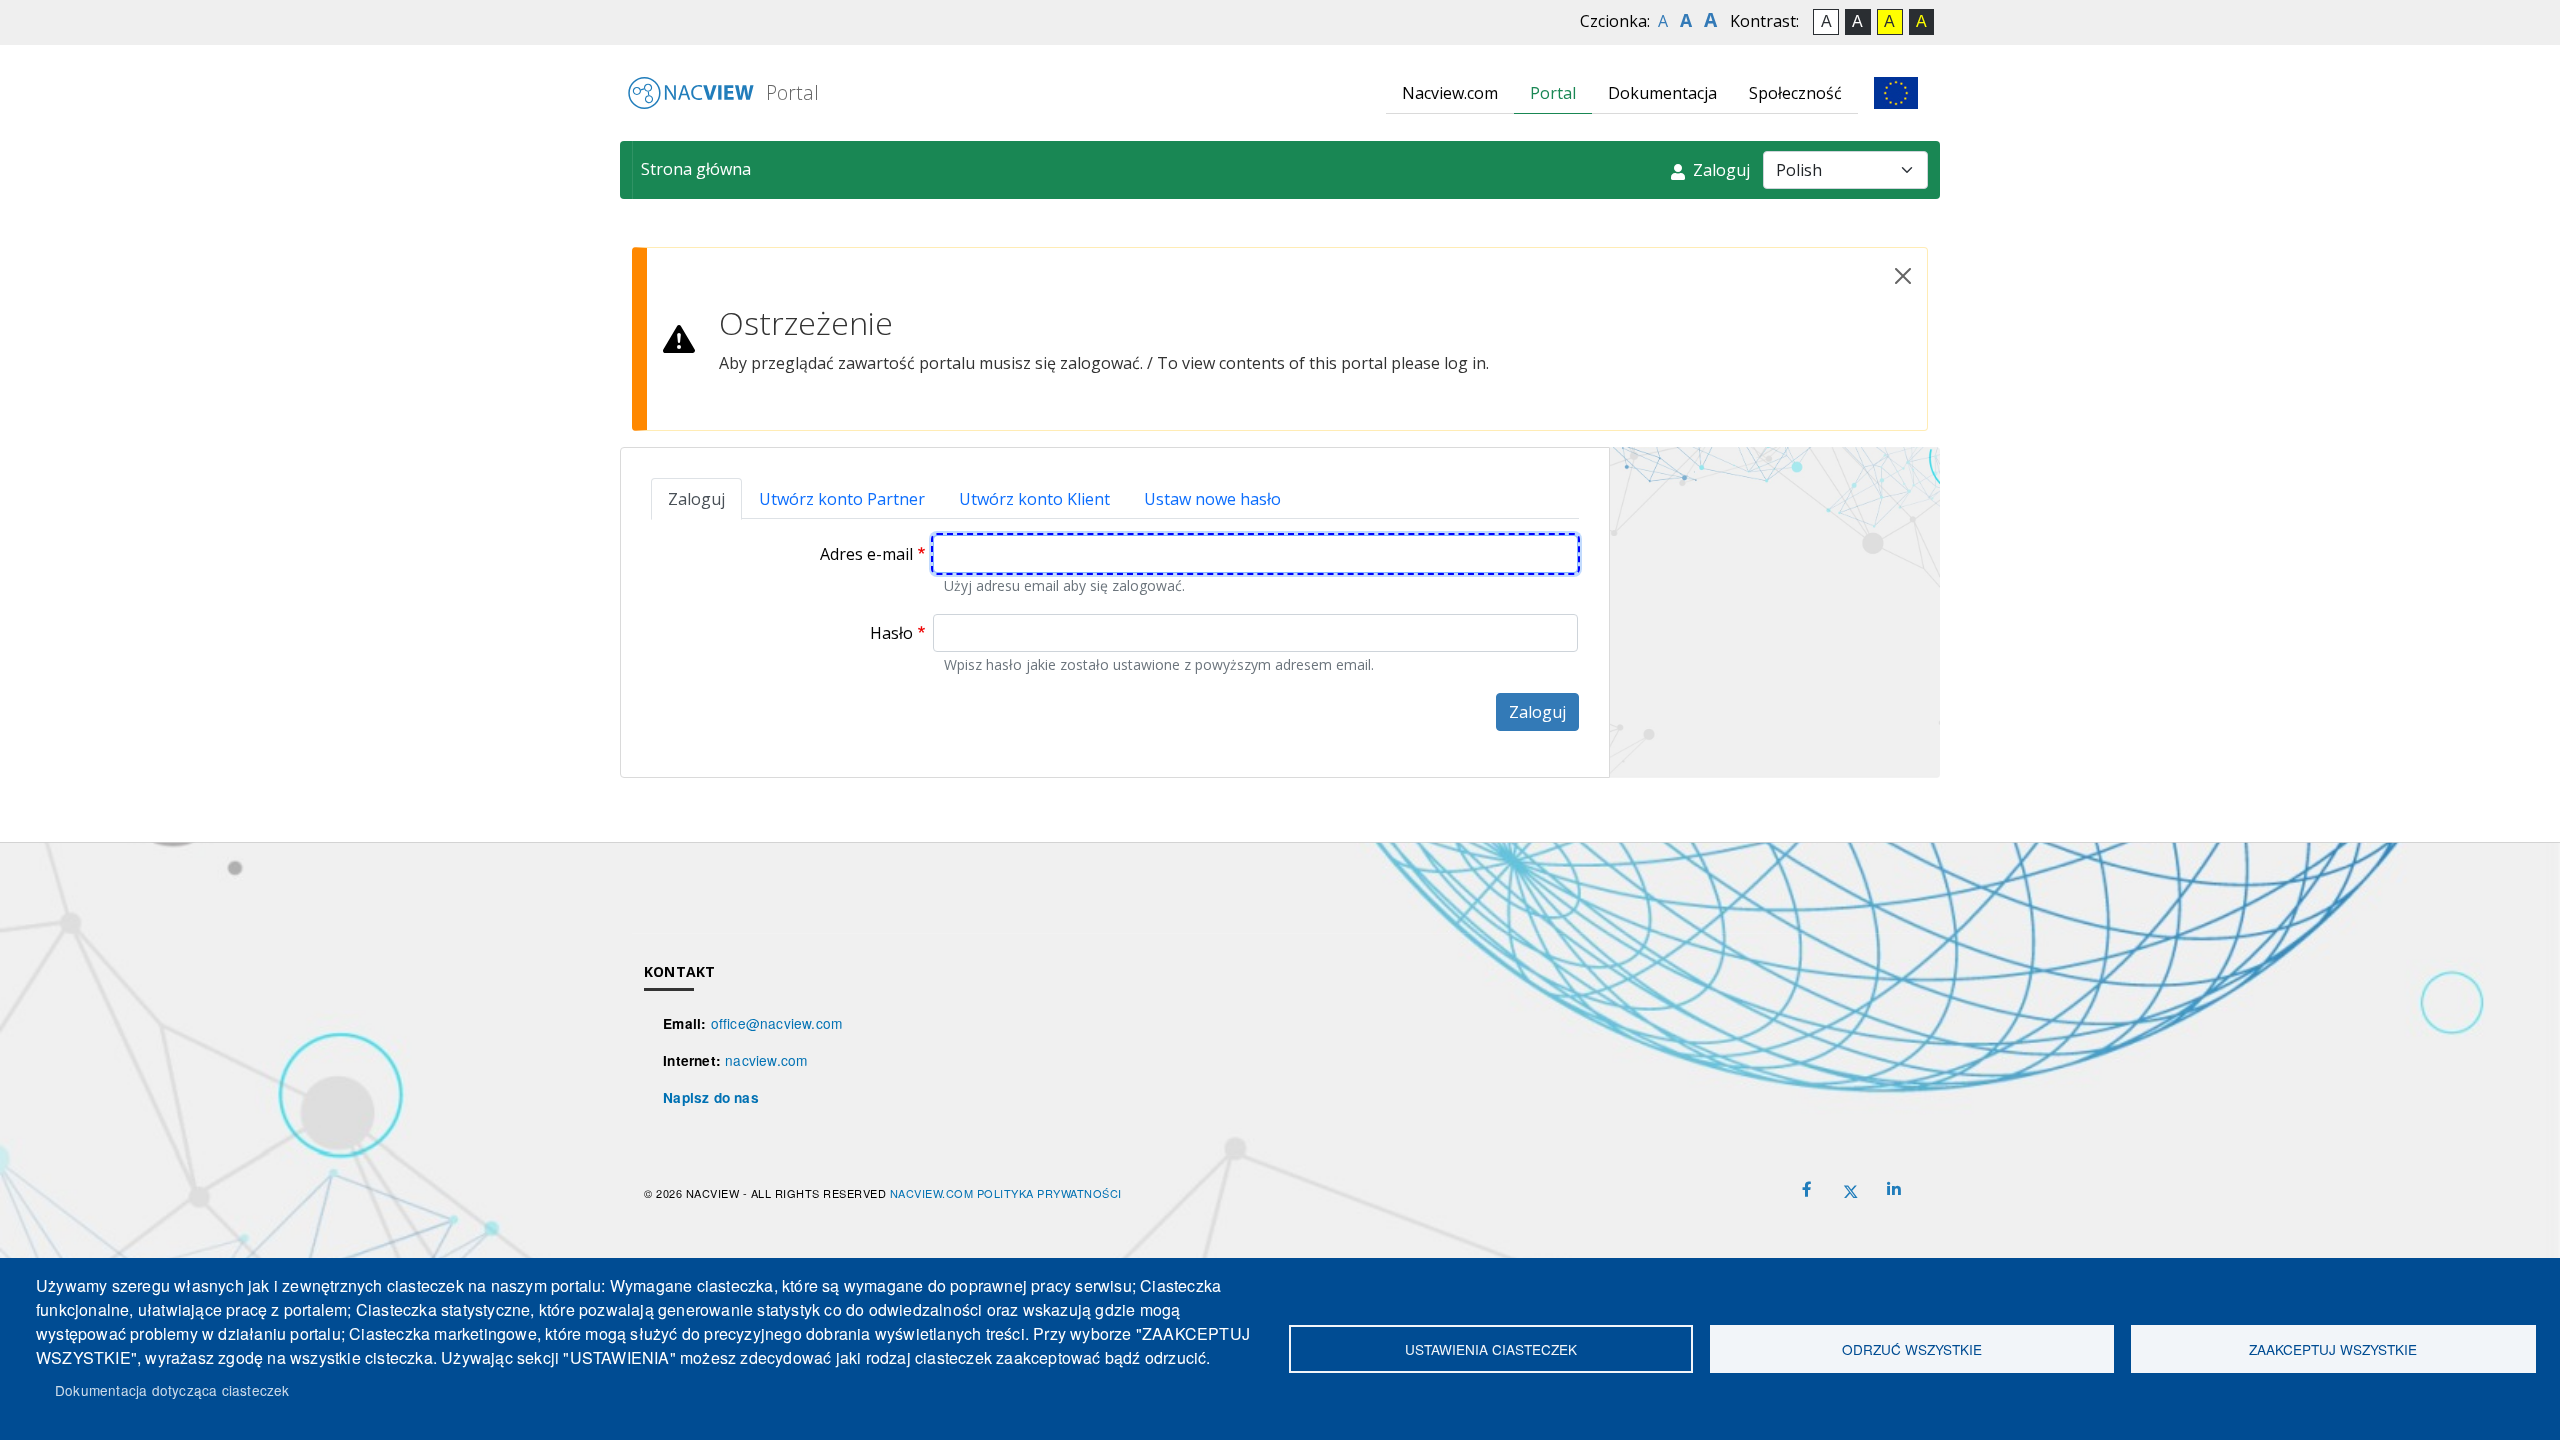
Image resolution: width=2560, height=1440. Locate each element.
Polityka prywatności (1049, 1193)
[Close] (1903, 276)
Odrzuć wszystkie (1912, 1349)
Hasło (891, 633)
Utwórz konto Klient (1034, 499)
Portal (790, 92)
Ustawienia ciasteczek (1491, 1349)
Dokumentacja (1662, 93)
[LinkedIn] (1894, 1190)
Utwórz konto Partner (842, 499)
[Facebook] (1807, 1190)
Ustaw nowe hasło (1212, 499)
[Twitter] (1851, 1189)
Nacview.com (1450, 93)
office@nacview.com (777, 1023)
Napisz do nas (711, 1097)
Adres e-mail (866, 554)
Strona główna (696, 169)
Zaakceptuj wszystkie (2333, 1349)
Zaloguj (1719, 170)
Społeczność (1795, 93)
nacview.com (766, 1060)
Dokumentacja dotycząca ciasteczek (172, 1390)
